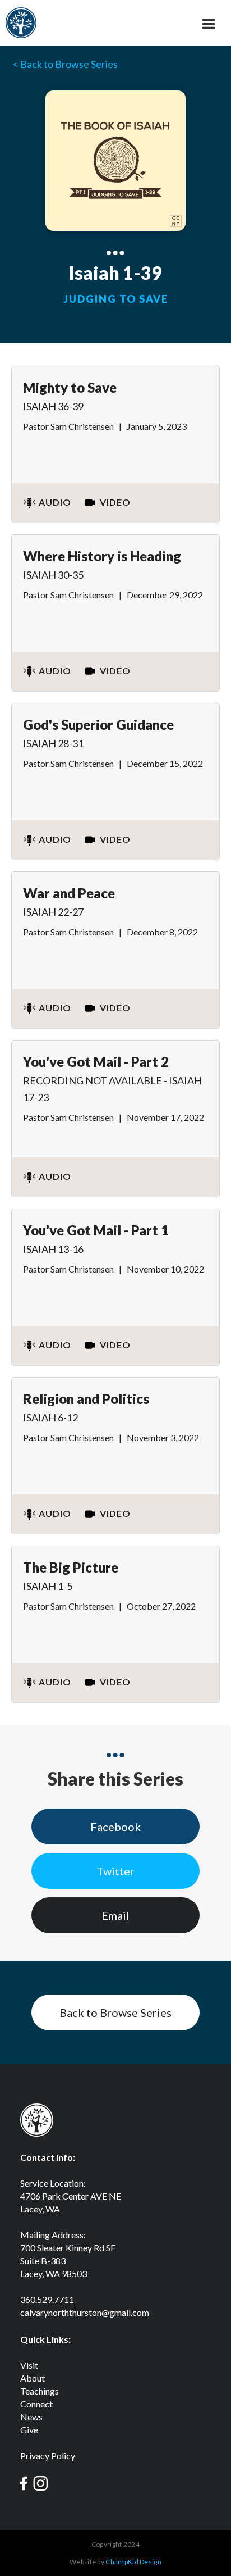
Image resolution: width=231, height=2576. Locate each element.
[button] (209, 25)
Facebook (115, 1827)
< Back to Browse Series (65, 64)
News (31, 2417)
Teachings (40, 2391)
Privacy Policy (48, 2455)
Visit (29, 2365)
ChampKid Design (133, 2562)
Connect (36, 2404)
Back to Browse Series (115, 2012)
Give (29, 2430)
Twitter (115, 1871)
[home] (21, 21)
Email (115, 1915)
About (33, 2378)
